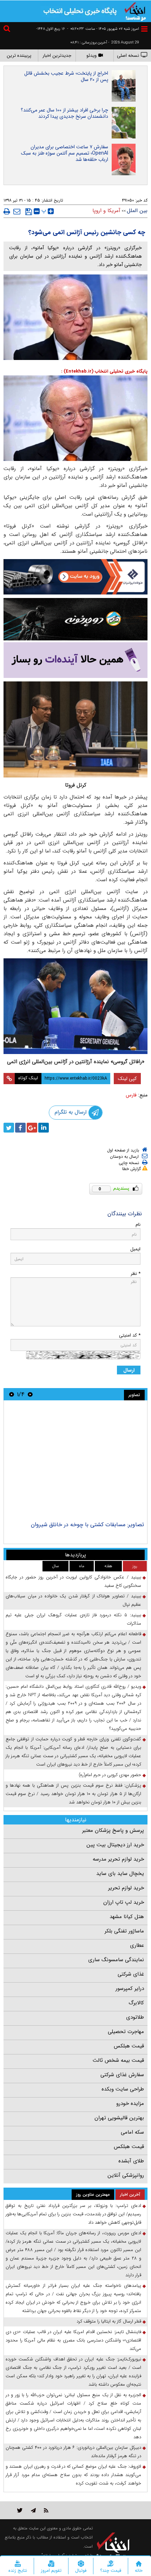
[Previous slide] (30, 1394)
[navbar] (144, 29)
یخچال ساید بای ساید (120, 1874)
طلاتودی (135, 2017)
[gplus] (32, 1128)
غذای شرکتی (131, 1974)
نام (138, 1225)
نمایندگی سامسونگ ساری (116, 1960)
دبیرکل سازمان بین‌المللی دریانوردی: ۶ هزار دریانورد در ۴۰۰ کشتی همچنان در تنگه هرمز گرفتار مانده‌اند (73, 2452)
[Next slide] (12, 1394)
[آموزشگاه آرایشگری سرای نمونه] (75, 660)
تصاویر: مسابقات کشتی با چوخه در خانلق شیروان (87, 1525)
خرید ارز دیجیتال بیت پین (115, 1845)
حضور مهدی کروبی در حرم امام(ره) (110, 1775)
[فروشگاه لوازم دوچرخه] (75, 619)
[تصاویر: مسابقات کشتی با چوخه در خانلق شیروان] (75, 1462)
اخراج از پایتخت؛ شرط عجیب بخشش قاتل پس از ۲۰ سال (66, 76)
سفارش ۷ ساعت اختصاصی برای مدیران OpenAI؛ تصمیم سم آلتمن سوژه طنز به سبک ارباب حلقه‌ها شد (65, 153)
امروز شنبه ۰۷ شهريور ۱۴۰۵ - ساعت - (103, 29)
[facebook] (20, 1128)
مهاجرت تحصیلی (126, 2032)
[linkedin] (44, 1128)
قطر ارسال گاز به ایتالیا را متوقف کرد (109, 2321)
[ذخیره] (29, 212)
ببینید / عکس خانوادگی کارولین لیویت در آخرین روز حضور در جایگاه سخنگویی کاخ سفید (73, 1581)
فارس (131, 1095)
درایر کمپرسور (130, 1989)
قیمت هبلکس (129, 2046)
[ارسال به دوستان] (17, 211)
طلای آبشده (131, 2161)
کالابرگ (136, 2003)
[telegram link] (33, 2510)
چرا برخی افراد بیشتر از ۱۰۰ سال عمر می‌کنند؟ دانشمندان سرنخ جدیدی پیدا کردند (64, 113)
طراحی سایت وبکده (123, 2089)
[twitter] (9, 1128)
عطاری (137, 1945)
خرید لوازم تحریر (126, 1888)
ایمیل (135, 1249)
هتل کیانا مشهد (127, 1917)
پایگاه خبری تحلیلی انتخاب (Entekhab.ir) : (104, 371)
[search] (8, 30)
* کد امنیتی (130, 1335)
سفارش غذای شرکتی (122, 2075)
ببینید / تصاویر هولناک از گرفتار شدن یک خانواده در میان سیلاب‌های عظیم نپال (73, 1600)
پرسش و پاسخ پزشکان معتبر (113, 1830)
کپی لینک (127, 1079)
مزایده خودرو (130, 2103)
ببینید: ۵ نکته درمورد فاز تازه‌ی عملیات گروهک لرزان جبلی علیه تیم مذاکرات (73, 1619)
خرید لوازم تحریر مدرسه (118, 1859)
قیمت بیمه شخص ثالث (118, 2060)
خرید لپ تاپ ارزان (124, 1902)
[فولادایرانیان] (75, 577)
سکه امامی (132, 2132)
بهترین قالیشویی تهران (119, 2118)
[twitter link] (20, 2510)
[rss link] (46, 2510)
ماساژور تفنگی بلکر (124, 1931)
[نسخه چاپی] (7, 211)
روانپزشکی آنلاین (126, 2175)
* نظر (136, 1274)
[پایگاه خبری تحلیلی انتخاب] (135, 11)
